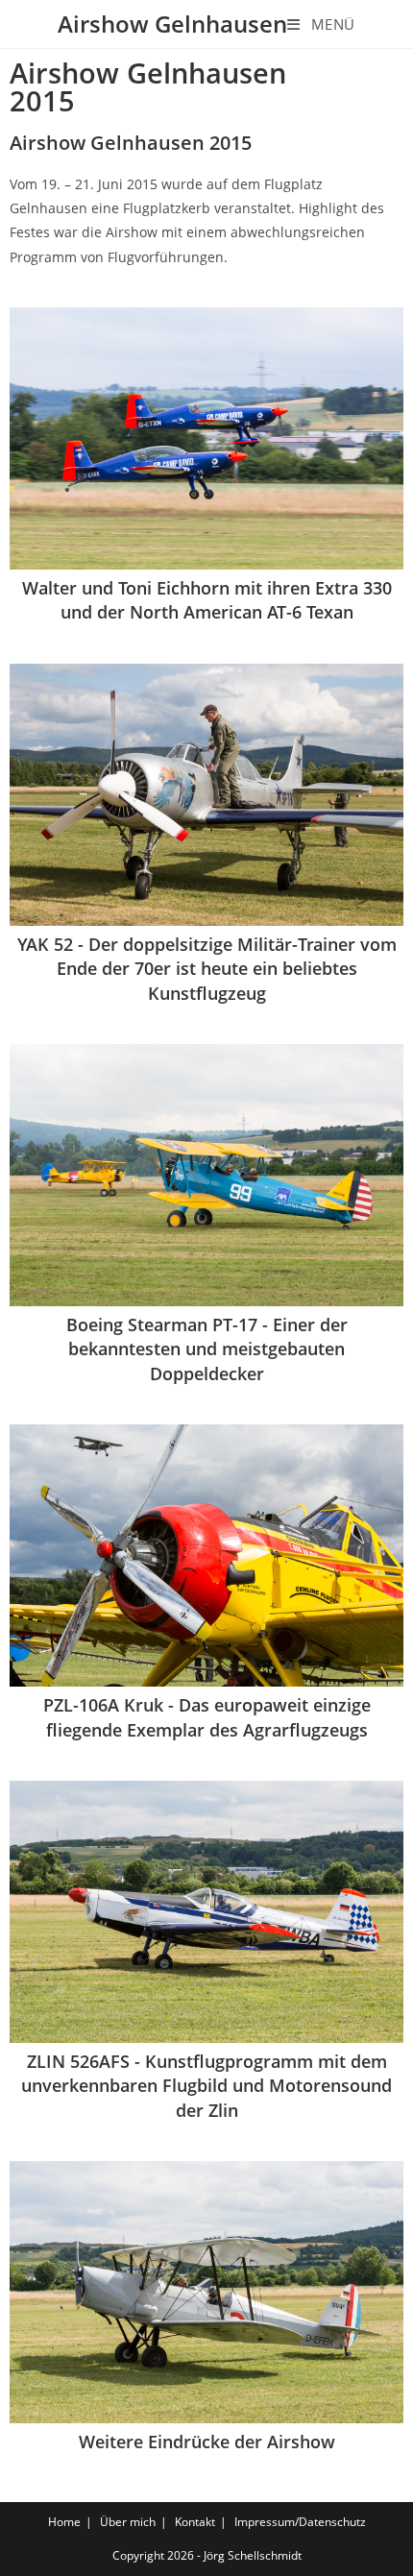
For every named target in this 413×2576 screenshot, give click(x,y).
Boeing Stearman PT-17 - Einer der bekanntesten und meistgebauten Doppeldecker (207, 1349)
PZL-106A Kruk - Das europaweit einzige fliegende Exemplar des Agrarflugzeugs (207, 1717)
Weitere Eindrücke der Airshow (207, 2442)
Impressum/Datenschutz (300, 2522)
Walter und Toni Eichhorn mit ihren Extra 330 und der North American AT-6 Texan (207, 600)
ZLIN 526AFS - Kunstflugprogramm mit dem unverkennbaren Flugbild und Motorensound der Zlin (206, 2085)
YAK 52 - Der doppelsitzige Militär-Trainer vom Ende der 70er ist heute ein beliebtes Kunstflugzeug (207, 968)
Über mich (128, 2522)
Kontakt (195, 2522)
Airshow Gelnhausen (172, 24)
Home (64, 2522)
